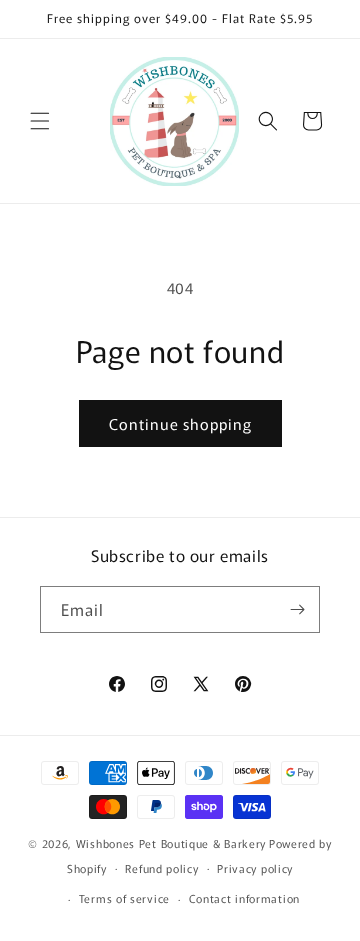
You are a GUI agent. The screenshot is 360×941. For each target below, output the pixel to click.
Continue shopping (180, 423)
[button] (40, 121)
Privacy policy (255, 868)
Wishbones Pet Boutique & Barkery (171, 843)
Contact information (244, 898)
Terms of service (124, 898)
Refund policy (161, 868)
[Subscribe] (297, 609)
